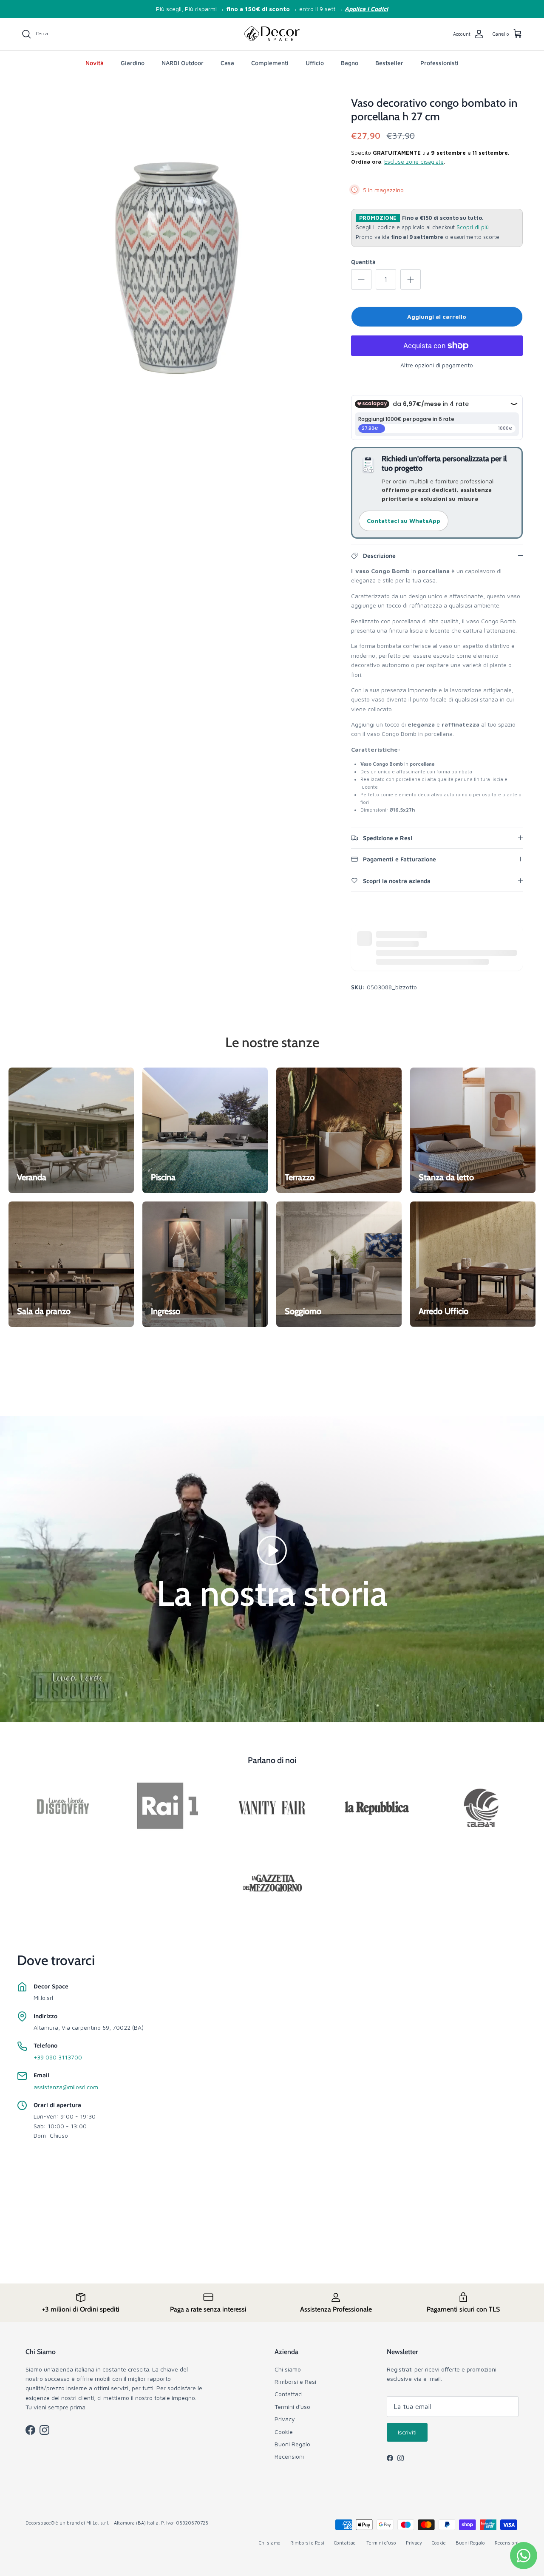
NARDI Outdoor (183, 63)
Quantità (363, 262)
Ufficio (315, 63)
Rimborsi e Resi (295, 2381)
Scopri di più (473, 227)
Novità (95, 63)
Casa (227, 63)
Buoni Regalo (292, 2444)
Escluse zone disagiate (414, 162)
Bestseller (389, 63)
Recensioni (289, 2456)
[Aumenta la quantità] (411, 279)
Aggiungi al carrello (437, 317)
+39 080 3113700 (58, 2057)
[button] (272, 1550)
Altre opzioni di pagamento (437, 365)
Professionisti (439, 63)
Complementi (270, 63)
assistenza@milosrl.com (66, 2087)
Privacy (285, 2419)
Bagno (350, 63)
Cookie (284, 2432)
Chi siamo (288, 2369)
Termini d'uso (292, 2407)
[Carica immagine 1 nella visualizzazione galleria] (177, 252)
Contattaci (289, 2394)
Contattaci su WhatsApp (404, 521)
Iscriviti (407, 2432)
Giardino (133, 63)
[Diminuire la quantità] (361, 279)
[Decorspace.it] (272, 34)
